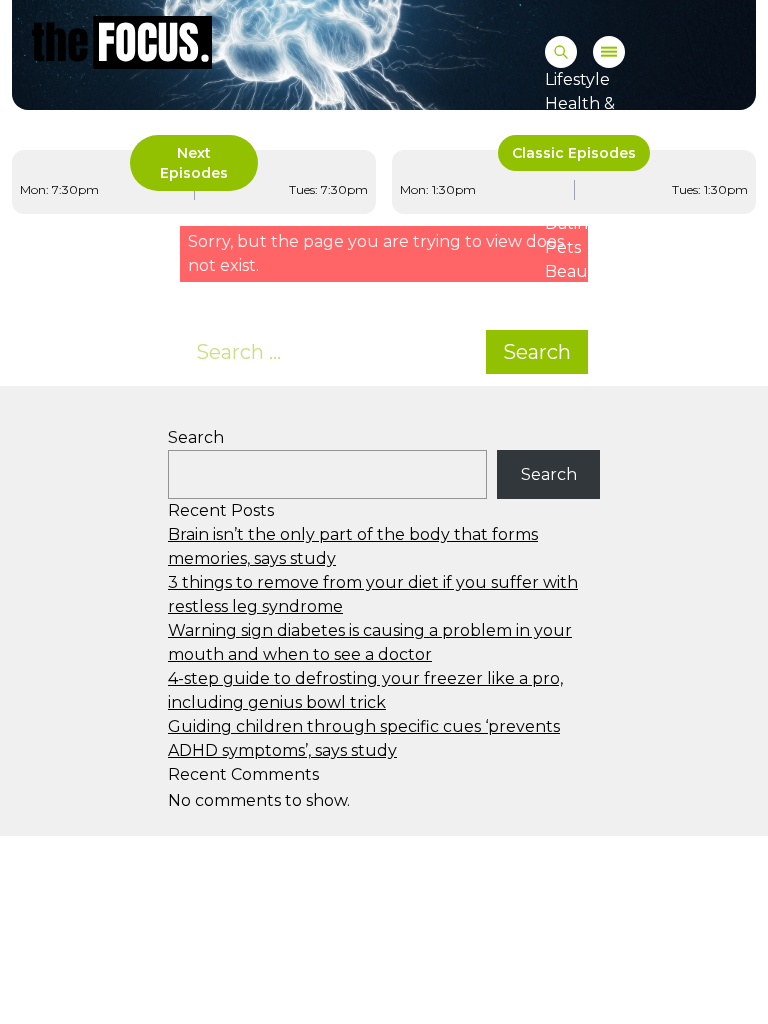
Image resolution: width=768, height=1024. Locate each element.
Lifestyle (577, 79)
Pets (563, 247)
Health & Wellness (581, 115)
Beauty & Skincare (618, 271)
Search (537, 352)
